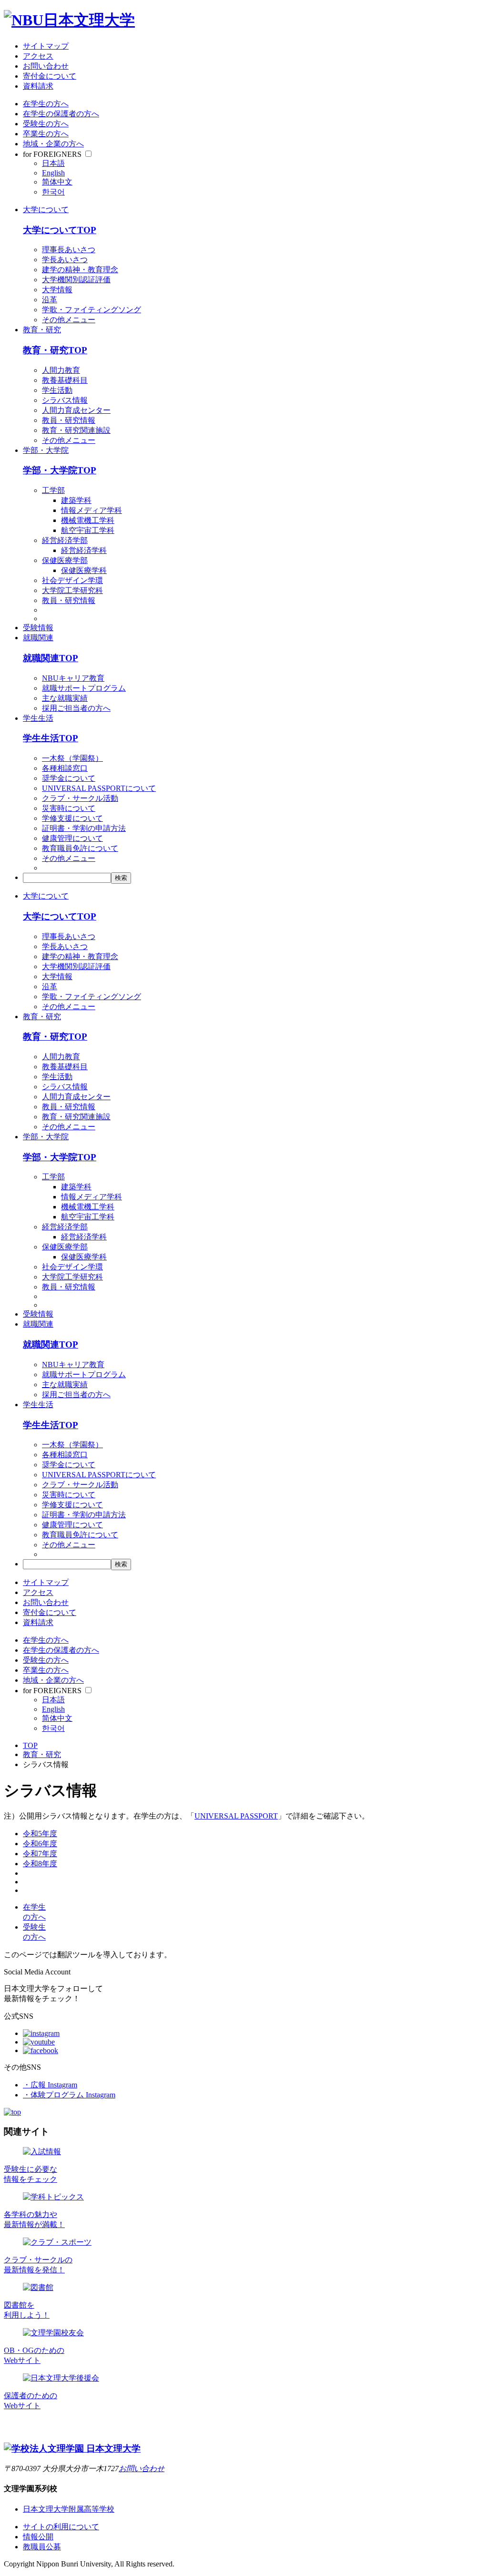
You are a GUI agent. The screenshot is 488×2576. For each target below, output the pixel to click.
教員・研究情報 (69, 420)
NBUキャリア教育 (73, 678)
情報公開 (38, 2537)
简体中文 (57, 182)
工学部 (53, 490)
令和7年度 (40, 1854)
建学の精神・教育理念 (80, 270)
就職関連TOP (51, 658)
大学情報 (57, 290)
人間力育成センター (76, 410)
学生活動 (57, 390)
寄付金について (50, 76)
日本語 (53, 163)
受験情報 (38, 628)
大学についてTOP (60, 230)
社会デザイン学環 (72, 580)
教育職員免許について (80, 848)
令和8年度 (40, 1864)
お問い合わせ (46, 66)
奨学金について (69, 778)
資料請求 (38, 86)
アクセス (38, 56)
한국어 (53, 192)
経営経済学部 (65, 540)
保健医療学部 (65, 560)
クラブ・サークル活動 (80, 798)
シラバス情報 (65, 400)
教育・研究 (42, 330)
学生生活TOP (51, 738)
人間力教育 (61, 370)
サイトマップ (46, 46)
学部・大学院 (46, 450)
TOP (30, 1745)
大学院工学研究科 (72, 590)
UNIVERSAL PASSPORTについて (99, 788)
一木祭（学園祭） (72, 758)
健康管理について (72, 838)
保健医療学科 (84, 570)
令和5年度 (40, 1834)
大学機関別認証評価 (76, 280)
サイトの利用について (61, 2527)
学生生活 (38, 718)
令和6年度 (40, 1844)
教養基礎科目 (65, 380)
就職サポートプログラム (84, 688)
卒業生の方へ (46, 134)
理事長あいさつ (69, 250)
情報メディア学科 (91, 510)
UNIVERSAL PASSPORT (236, 1816)
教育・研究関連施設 (76, 430)
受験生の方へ (46, 124)
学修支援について (72, 818)
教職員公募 (42, 2547)
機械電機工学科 (88, 520)
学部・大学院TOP (60, 470)
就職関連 (38, 638)
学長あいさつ (65, 260)
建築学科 (76, 500)
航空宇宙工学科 (88, 530)
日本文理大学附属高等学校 (69, 2509)
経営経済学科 (84, 550)
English (53, 173)
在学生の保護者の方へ (61, 114)
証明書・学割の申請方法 (84, 828)
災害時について (69, 808)
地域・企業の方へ (53, 144)
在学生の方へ (46, 104)
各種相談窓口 (65, 768)
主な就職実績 (65, 698)
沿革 (50, 300)
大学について (46, 210)
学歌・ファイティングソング (91, 310)
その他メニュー (69, 320)
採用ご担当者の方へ (76, 708)
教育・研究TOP (55, 350)
